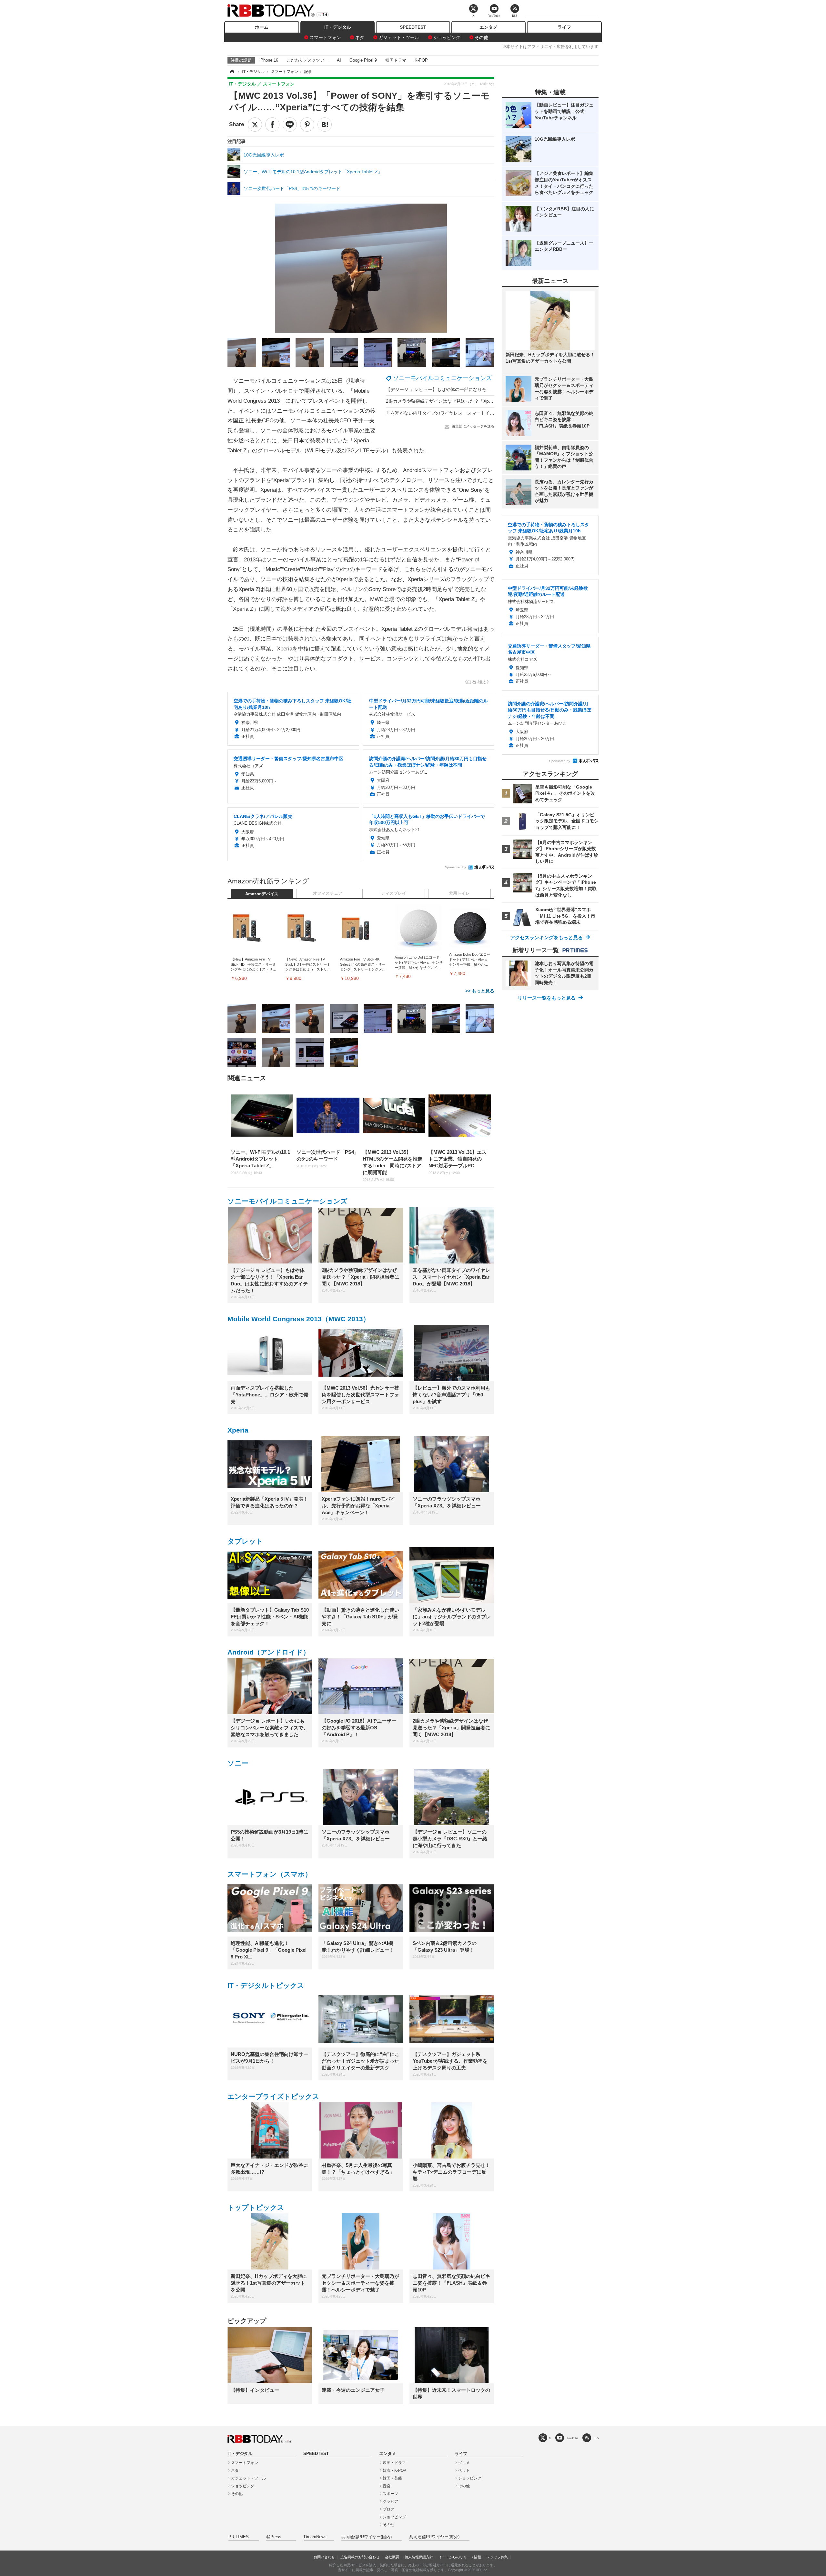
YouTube (572, 2438)
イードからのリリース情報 (460, 2557)
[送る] (290, 125)
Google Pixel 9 (363, 60)
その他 (481, 37)
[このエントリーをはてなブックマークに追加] (325, 125)
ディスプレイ (394, 893)
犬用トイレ (459, 893)
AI (339, 60)
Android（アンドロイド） (269, 1652)
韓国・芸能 (392, 2478)
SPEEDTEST (413, 27)
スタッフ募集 (497, 2557)
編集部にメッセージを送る (473, 426)
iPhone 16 (269, 60)
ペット (464, 2470)
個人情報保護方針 (419, 2557)
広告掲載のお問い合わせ (360, 2557)
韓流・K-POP (394, 2470)
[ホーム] (232, 72)
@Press (274, 2537)
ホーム (262, 27)
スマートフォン (325, 37)
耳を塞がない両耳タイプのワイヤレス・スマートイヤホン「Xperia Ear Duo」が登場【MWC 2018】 (488, 413)
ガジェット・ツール (399, 37)
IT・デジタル (338, 27)
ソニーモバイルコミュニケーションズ (442, 378)
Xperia (238, 1430)
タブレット (245, 1541)
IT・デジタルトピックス (266, 1985)
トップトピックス (256, 2207)
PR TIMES (239, 2537)
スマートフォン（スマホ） (270, 1874)
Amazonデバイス (262, 894)
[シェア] (272, 125)
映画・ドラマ (394, 2463)
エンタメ (489, 27)
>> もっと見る (480, 991)
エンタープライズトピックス (273, 2096)
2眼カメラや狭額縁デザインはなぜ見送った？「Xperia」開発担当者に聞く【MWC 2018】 (478, 401)
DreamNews (315, 2537)
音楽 (387, 2486)
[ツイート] (255, 125)
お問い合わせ (324, 2557)
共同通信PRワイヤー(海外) (434, 2537)
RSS (596, 2438)
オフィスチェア (328, 893)
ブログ (388, 2509)
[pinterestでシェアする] (307, 125)
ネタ (360, 37)
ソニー (238, 1763)
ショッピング (447, 37)
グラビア (390, 2501)
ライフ (564, 27)
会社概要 (392, 2557)
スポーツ (390, 2494)
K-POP (421, 60)
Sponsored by (455, 867)
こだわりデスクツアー (307, 60)
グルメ (464, 2463)
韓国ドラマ (396, 60)
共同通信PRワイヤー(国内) (367, 2537)
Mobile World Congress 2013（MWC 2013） (299, 1319)
